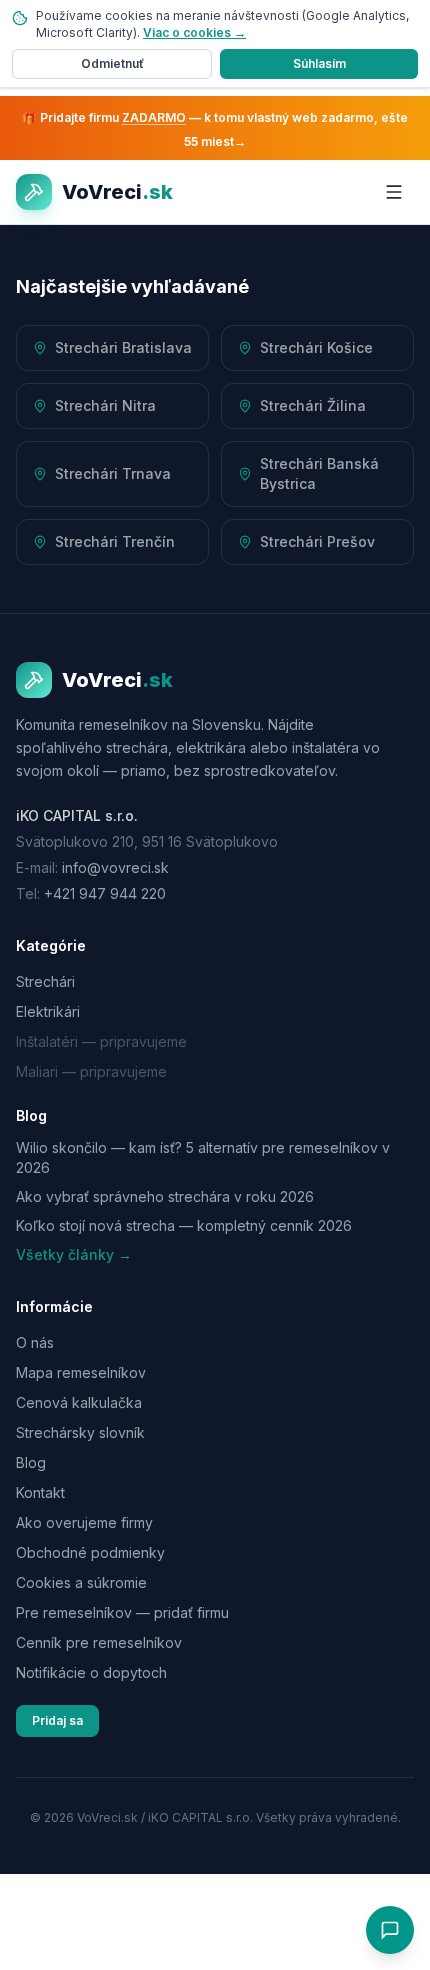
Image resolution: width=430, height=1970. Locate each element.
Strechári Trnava (113, 473)
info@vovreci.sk (115, 867)
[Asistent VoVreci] (390, 1930)
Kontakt (40, 1492)
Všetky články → (74, 1254)
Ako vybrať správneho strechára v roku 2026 (165, 1196)
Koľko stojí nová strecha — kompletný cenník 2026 (184, 1225)
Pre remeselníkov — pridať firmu (122, 1612)
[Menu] (394, 192)
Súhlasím (319, 63)
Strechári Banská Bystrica (319, 473)
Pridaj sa (57, 1720)
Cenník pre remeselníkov (99, 1642)
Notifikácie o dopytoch (91, 1672)
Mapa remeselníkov (81, 1372)
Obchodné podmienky (90, 1552)
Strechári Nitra (105, 405)
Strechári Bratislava (123, 347)
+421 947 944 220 (105, 893)
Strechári (45, 981)
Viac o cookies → (194, 32)
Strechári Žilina (313, 405)
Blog (31, 1462)
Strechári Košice (316, 347)
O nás (35, 1342)
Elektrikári (48, 1011)
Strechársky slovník (80, 1432)
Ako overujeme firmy (84, 1522)
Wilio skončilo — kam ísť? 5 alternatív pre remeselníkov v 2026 (203, 1157)
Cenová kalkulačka (79, 1402)
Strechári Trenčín (115, 541)
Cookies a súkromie (81, 1582)
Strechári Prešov (317, 541)
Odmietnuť (112, 63)
